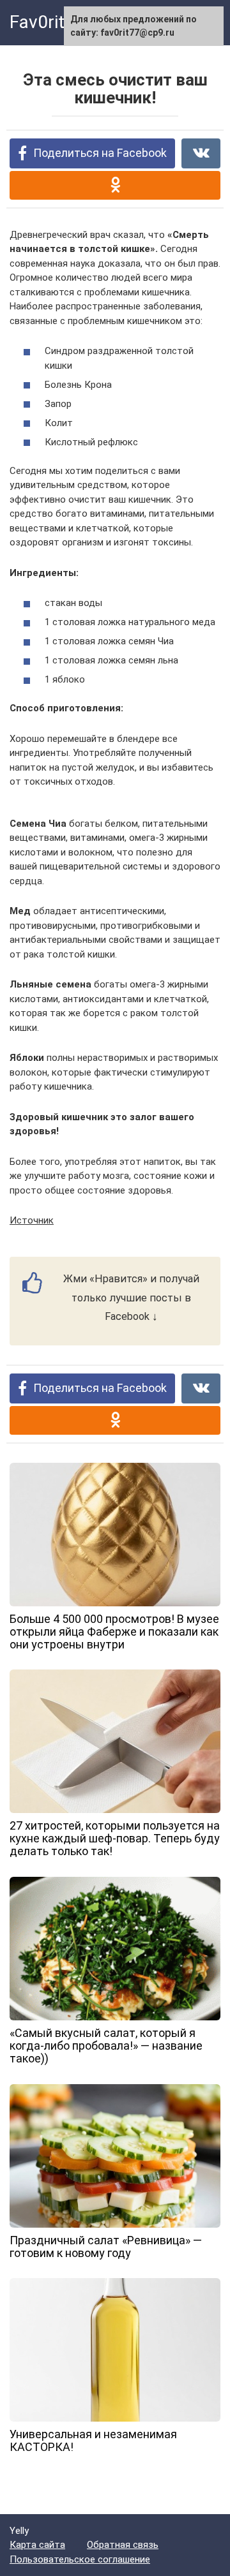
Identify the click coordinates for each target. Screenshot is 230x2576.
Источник (32, 1220)
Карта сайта (37, 2545)
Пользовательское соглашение (80, 2559)
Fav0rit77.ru (57, 22)
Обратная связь (123, 2545)
